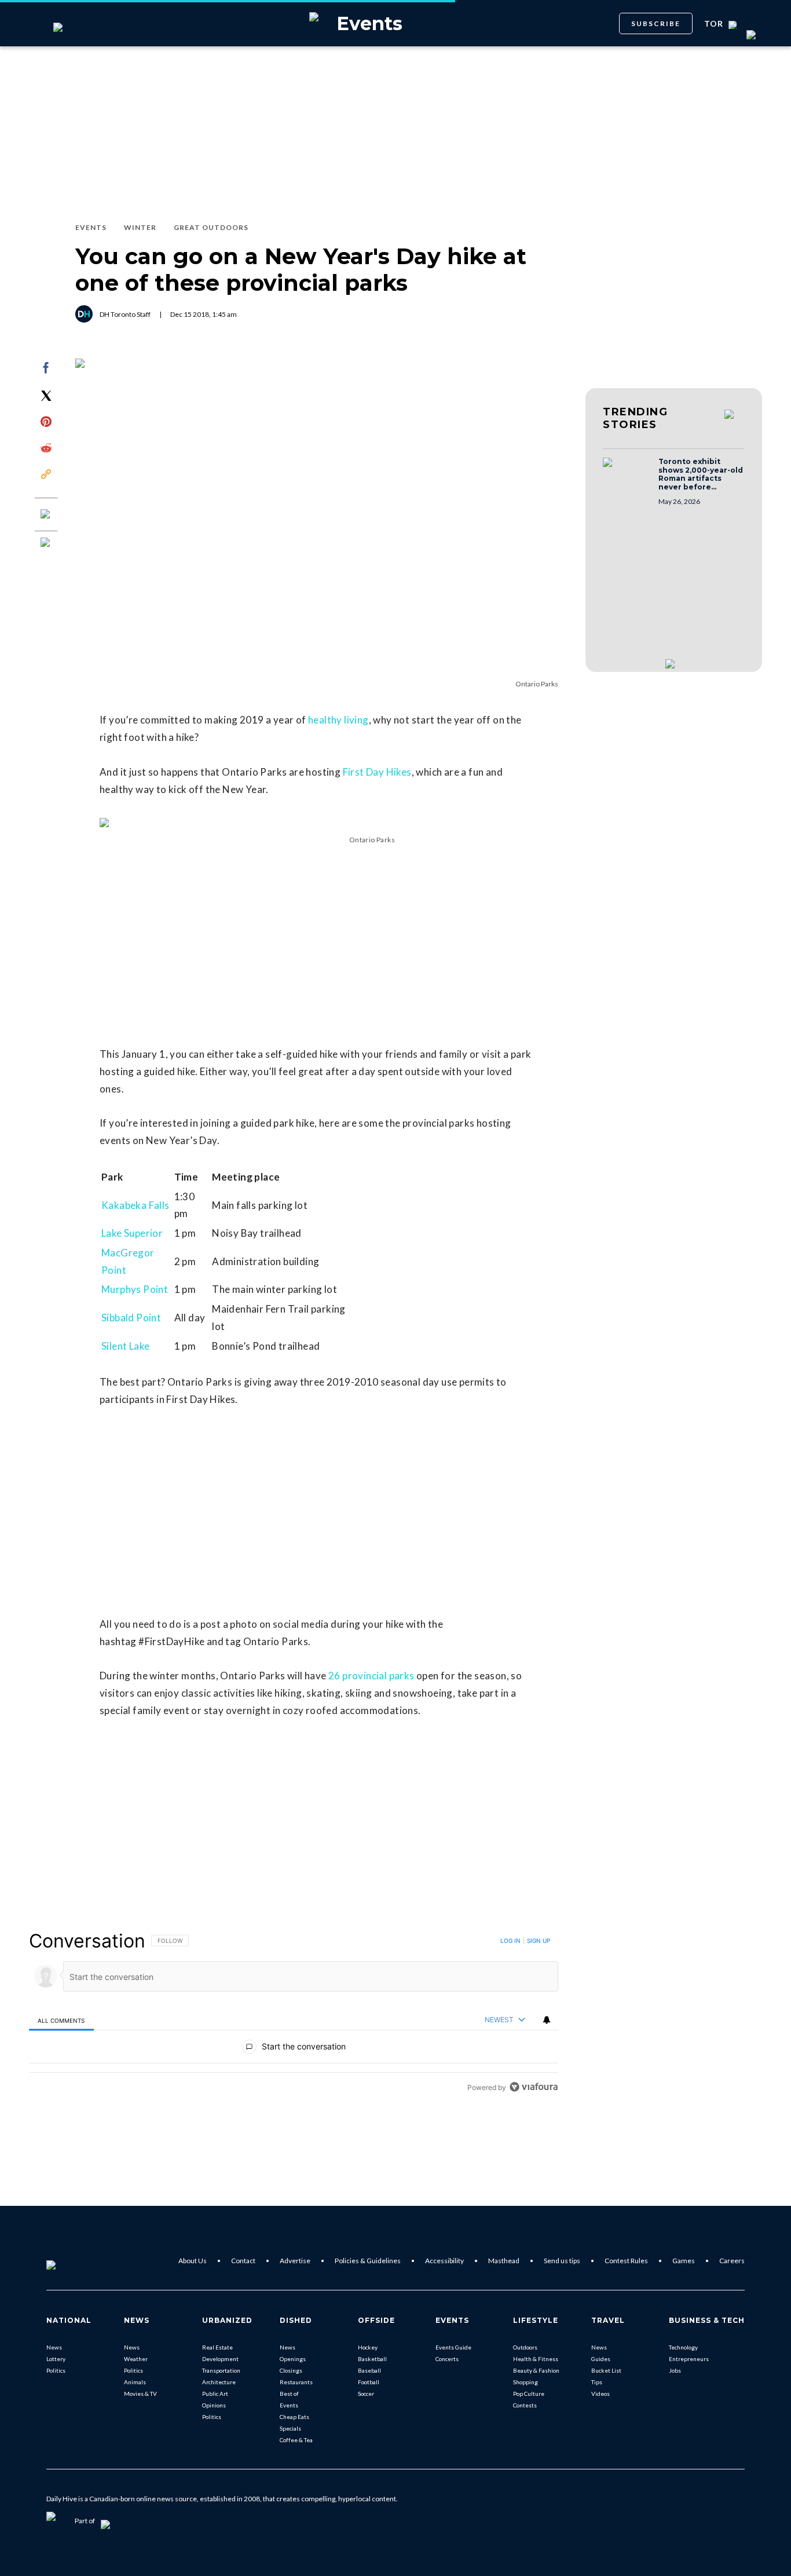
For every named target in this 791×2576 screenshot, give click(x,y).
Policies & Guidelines (368, 2261)
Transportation (221, 2370)
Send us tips (562, 2261)
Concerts (447, 2359)
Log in (510, 1941)
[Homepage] (70, 2261)
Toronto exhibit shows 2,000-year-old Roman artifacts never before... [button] (701, 474)
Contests (525, 2405)
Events (289, 2405)
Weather (136, 2359)
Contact (243, 2261)
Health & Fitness (536, 2359)
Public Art (215, 2394)
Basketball (372, 2359)
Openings (293, 2359)
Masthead (504, 2261)
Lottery (56, 2359)
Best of (289, 2394)
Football (369, 2382)
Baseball (369, 2370)
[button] (627, 473)
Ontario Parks (537, 684)
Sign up (539, 1941)
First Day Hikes (377, 772)
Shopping (525, 2382)
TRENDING (635, 418)
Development (220, 2359)
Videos (600, 2394)
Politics (56, 2370)
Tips (597, 2382)
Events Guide (453, 2347)
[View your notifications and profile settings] (547, 2020)
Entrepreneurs (689, 2359)
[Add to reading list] (46, 543)
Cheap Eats (294, 2417)
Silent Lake (125, 1346)
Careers (732, 2261)
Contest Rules (626, 2261)
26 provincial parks (371, 1676)
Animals (135, 2382)
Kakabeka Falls (136, 1205)
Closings (291, 2370)
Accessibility (444, 2261)
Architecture (219, 2382)
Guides (601, 2359)
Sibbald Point (131, 1318)
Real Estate (217, 2347)
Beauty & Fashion (536, 2370)
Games (684, 2261)
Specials (290, 2428)
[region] (294, 2014)
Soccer (366, 2394)
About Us (193, 2261)
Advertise (295, 2261)
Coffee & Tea (296, 2440)
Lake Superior (132, 1233)
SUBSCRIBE (656, 23)
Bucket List (606, 2370)
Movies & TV (140, 2394)
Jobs (675, 2370)
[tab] (61, 2020)
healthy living (338, 720)
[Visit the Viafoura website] (534, 2087)
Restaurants (296, 2382)
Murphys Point (135, 1289)
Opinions (214, 2405)
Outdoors (525, 2347)
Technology (683, 2347)
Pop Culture (529, 2394)
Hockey (368, 2347)
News (54, 2347)
